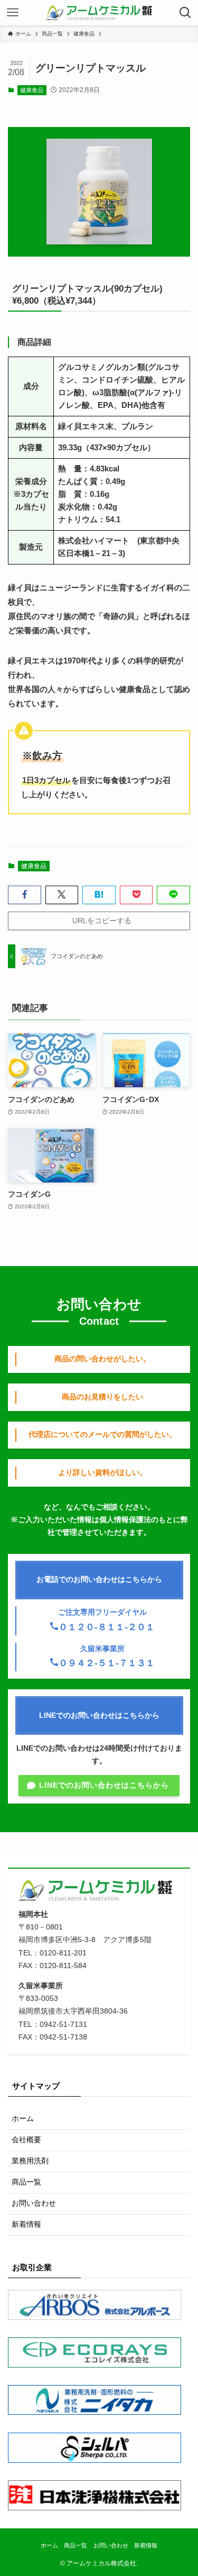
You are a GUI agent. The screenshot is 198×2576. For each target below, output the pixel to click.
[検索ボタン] (185, 13)
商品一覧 (26, 2182)
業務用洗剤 (30, 2161)
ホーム (23, 2119)
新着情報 (26, 2224)
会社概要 (26, 2140)
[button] (25, 895)
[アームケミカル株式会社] (99, 13)
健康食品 (32, 90)
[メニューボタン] (13, 13)
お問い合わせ (34, 2203)
